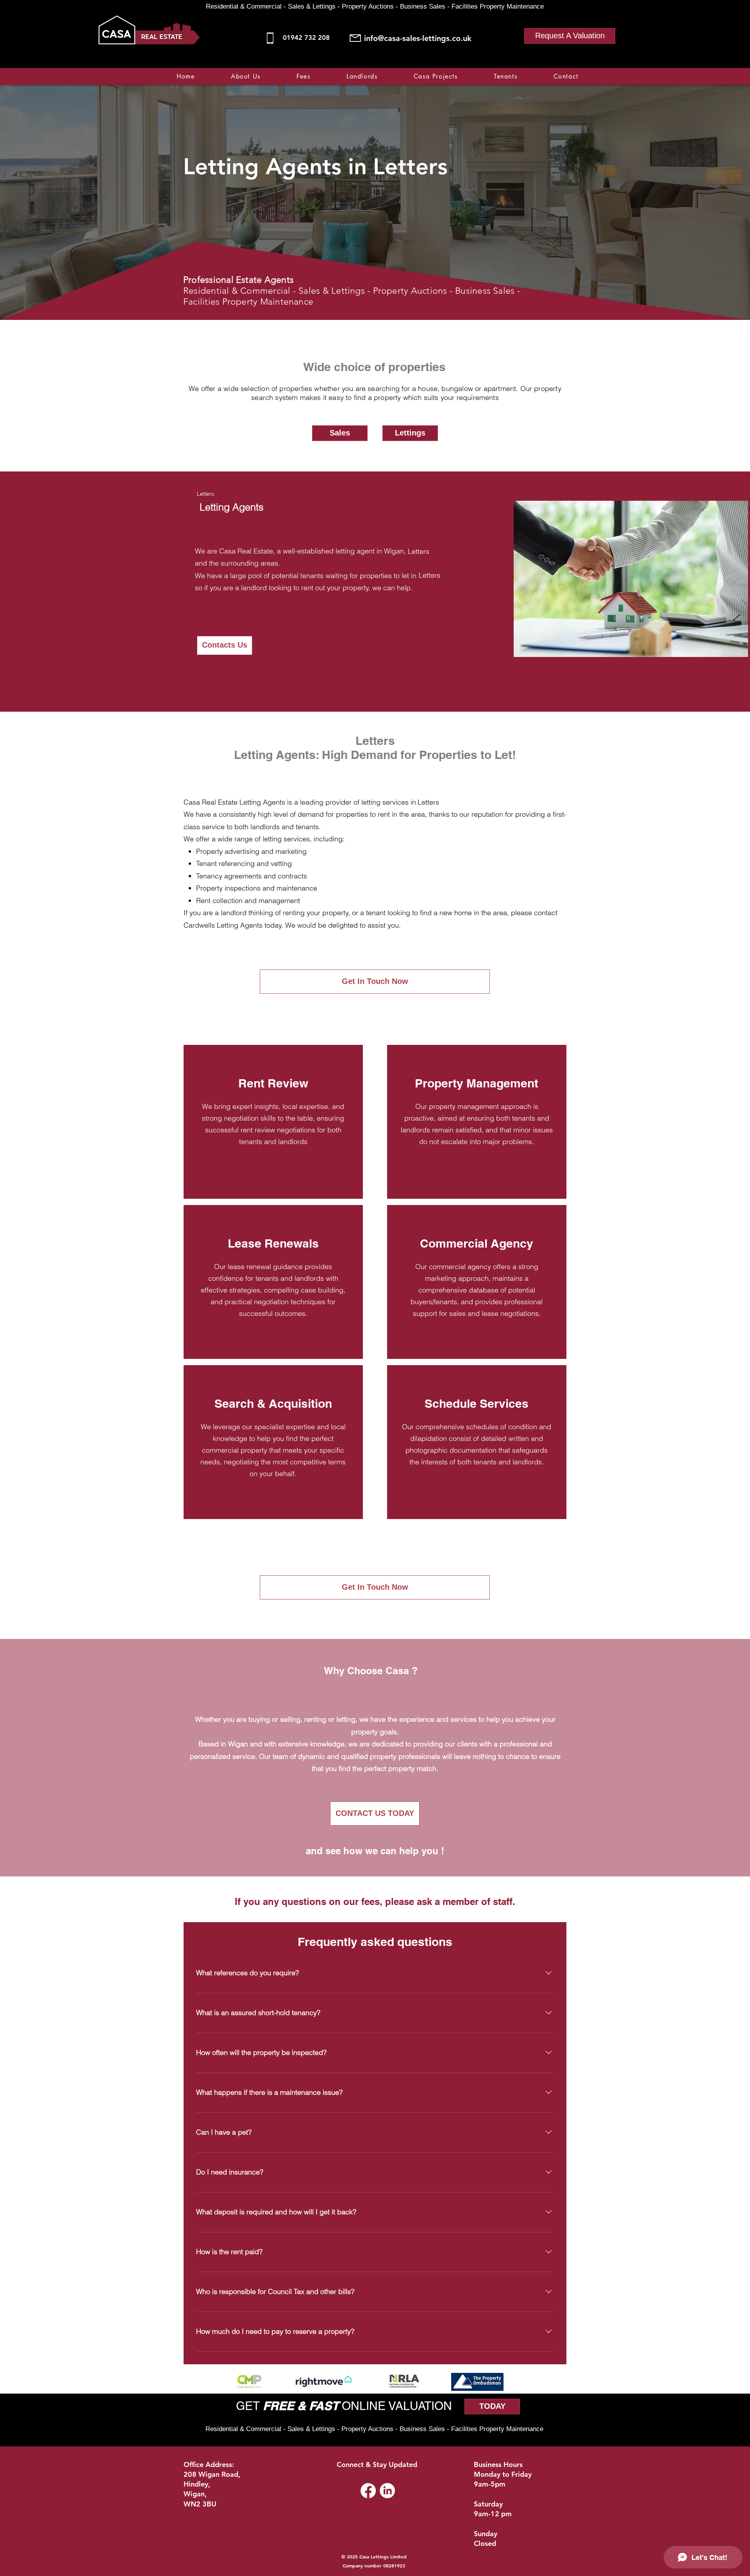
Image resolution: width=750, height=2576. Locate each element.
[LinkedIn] (387, 2491)
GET (249, 2406)
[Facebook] (535, 63)
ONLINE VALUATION (395, 2406)
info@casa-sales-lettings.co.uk (418, 38)
